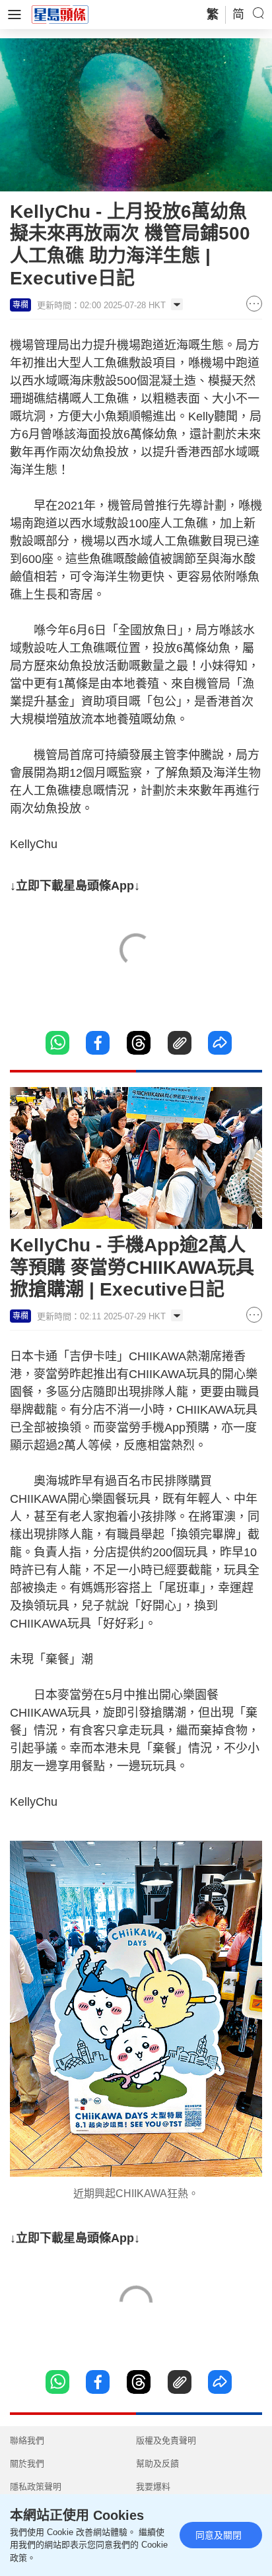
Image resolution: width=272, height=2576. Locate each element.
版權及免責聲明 (166, 2440)
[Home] (60, 14)
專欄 (20, 305)
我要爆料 (153, 2487)
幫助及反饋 (157, 2463)
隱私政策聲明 (36, 2487)
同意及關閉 (219, 2535)
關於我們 (27, 2463)
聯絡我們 (27, 2440)
